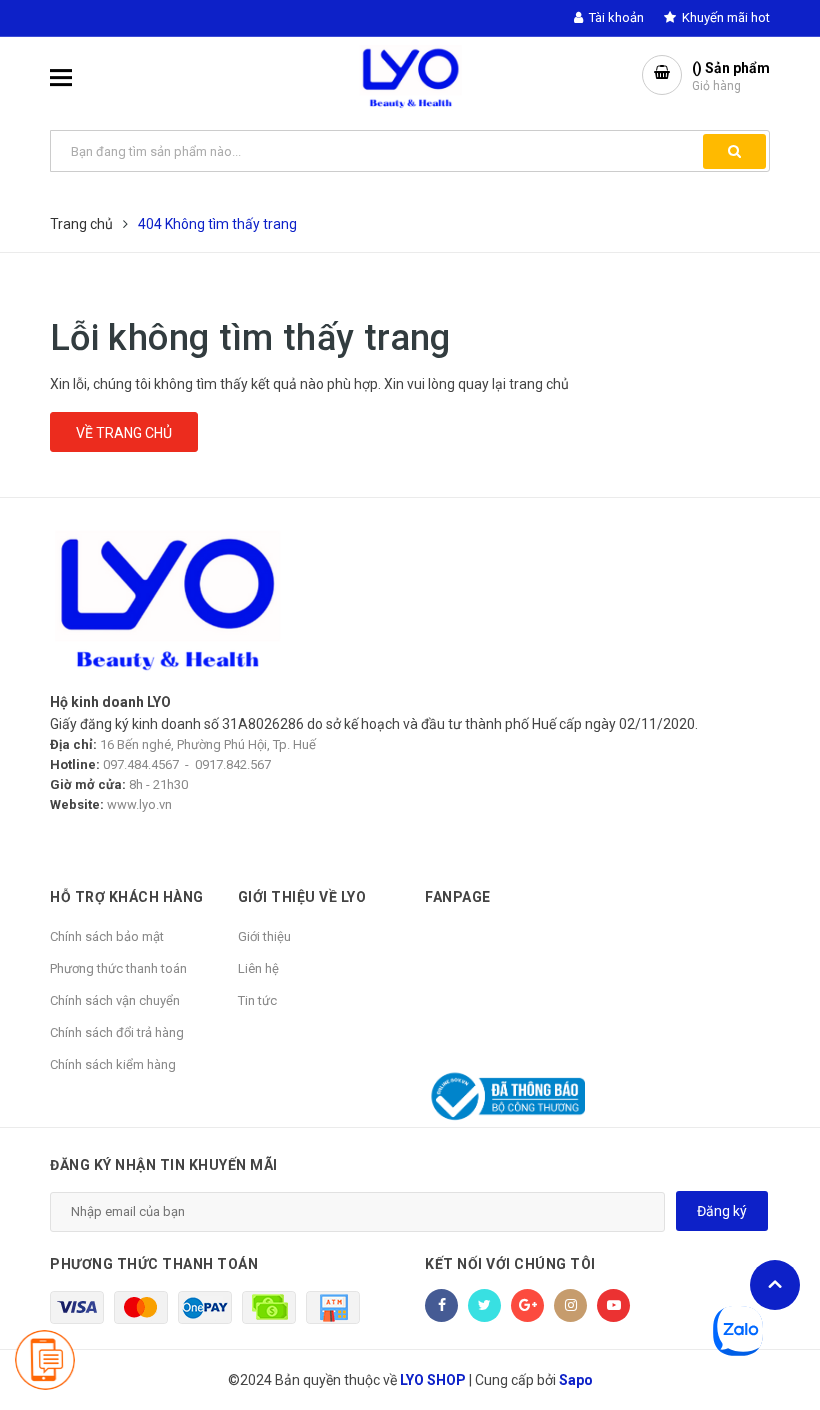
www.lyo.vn (139, 804)
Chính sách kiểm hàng (113, 1064)
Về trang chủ (124, 433)
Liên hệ (258, 968)
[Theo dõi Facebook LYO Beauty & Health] (441, 1305)
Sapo (576, 1380)
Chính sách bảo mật (107, 936)
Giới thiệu (264, 936)
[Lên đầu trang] (775, 1285)
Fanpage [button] (458, 897)
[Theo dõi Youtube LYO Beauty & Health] (613, 1305)
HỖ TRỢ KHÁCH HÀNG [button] (127, 897)
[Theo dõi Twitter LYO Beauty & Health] (484, 1305)
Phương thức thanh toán (118, 968)
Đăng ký (722, 1211)
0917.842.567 (233, 764)
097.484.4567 (141, 764)
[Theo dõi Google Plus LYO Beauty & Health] (527, 1305)
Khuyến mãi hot (724, 17)
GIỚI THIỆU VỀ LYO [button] (302, 897)
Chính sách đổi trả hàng (117, 1032)
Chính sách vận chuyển (115, 1000)
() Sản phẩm (731, 76)
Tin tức (257, 1000)
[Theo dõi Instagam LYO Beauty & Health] (570, 1305)
